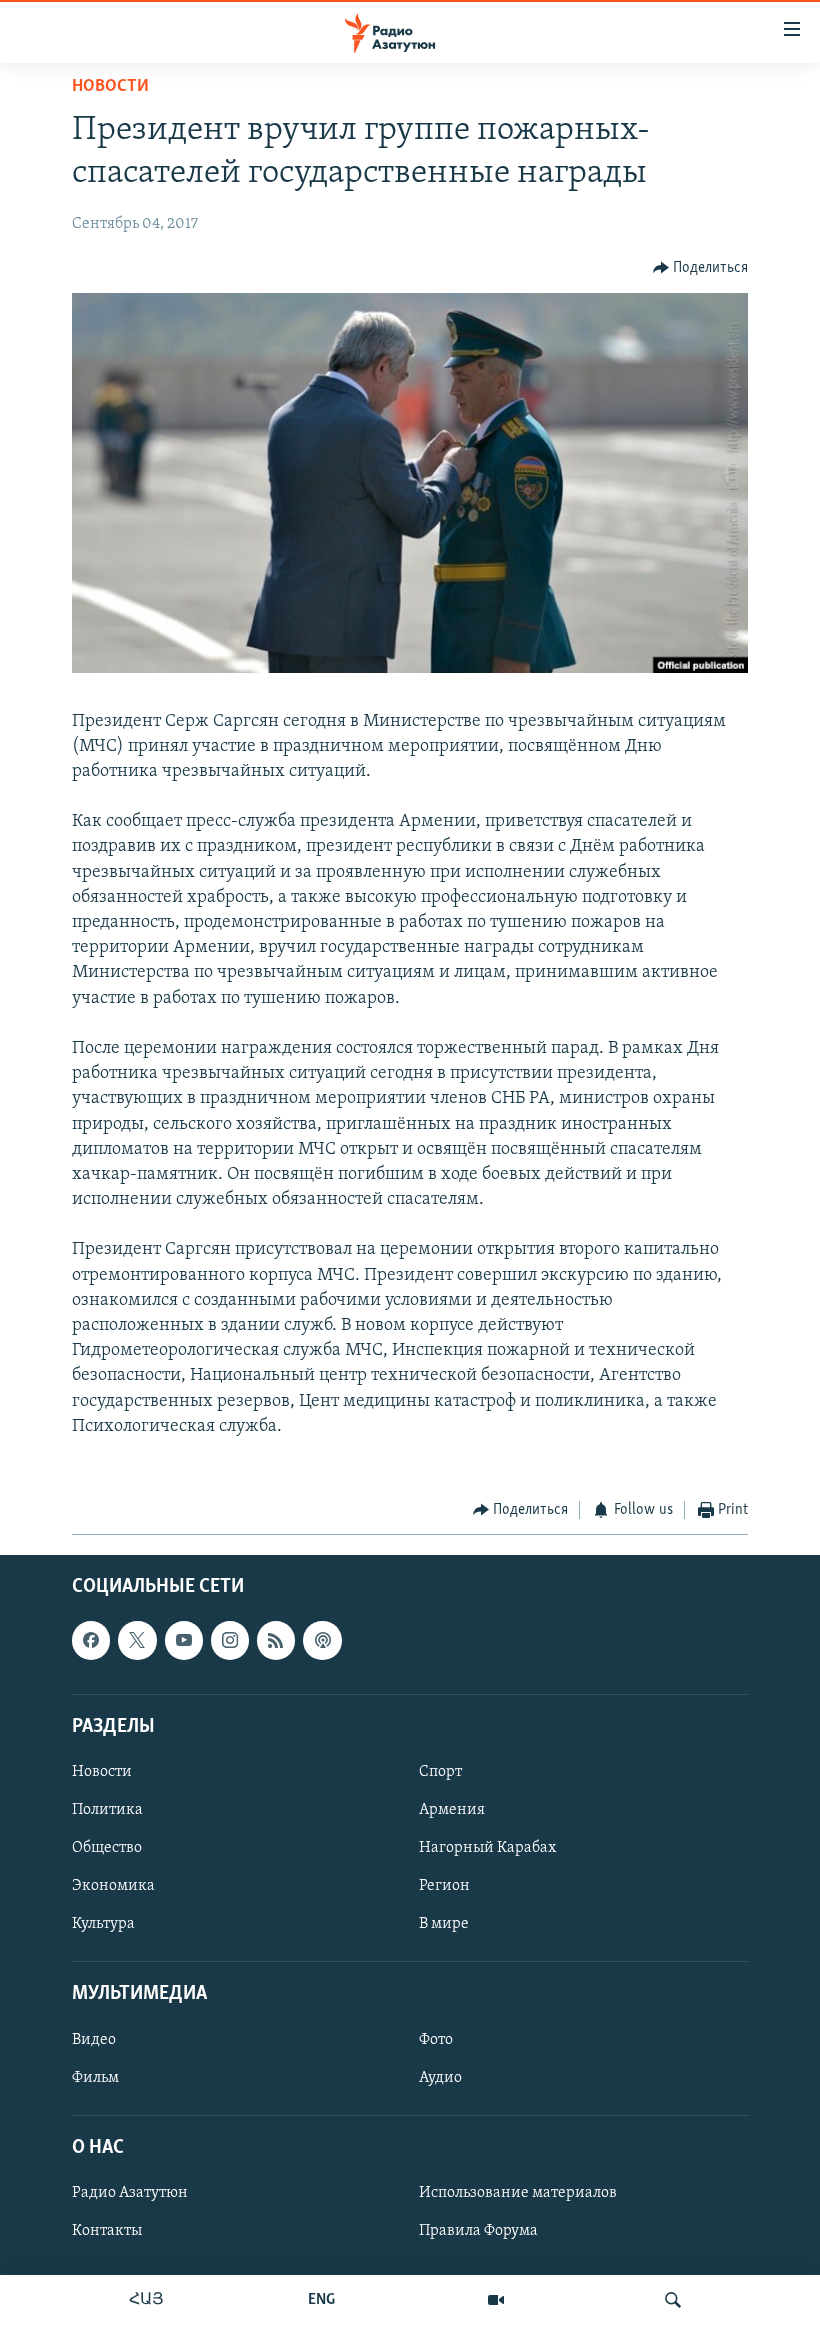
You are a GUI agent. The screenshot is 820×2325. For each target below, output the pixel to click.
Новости (110, 87)
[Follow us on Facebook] (91, 1641)
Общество (107, 1849)
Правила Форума (478, 2232)
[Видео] (496, 2300)
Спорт (440, 1772)
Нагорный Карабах (487, 1849)
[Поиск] (673, 2300)
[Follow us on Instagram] (230, 1641)
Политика (107, 1810)
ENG (321, 2300)
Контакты (107, 2232)
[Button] (701, 268)
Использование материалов (518, 2193)
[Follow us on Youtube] (184, 1641)
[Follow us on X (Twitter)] (137, 1641)
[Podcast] (322, 1641)
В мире (444, 1925)
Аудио (440, 2078)
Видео (94, 2040)
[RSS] (276, 1641)
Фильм (95, 2078)
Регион (444, 1887)
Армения (452, 1810)
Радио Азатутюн (130, 2193)
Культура (103, 1925)
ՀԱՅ (146, 2300)
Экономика (113, 1887)
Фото (436, 2040)
